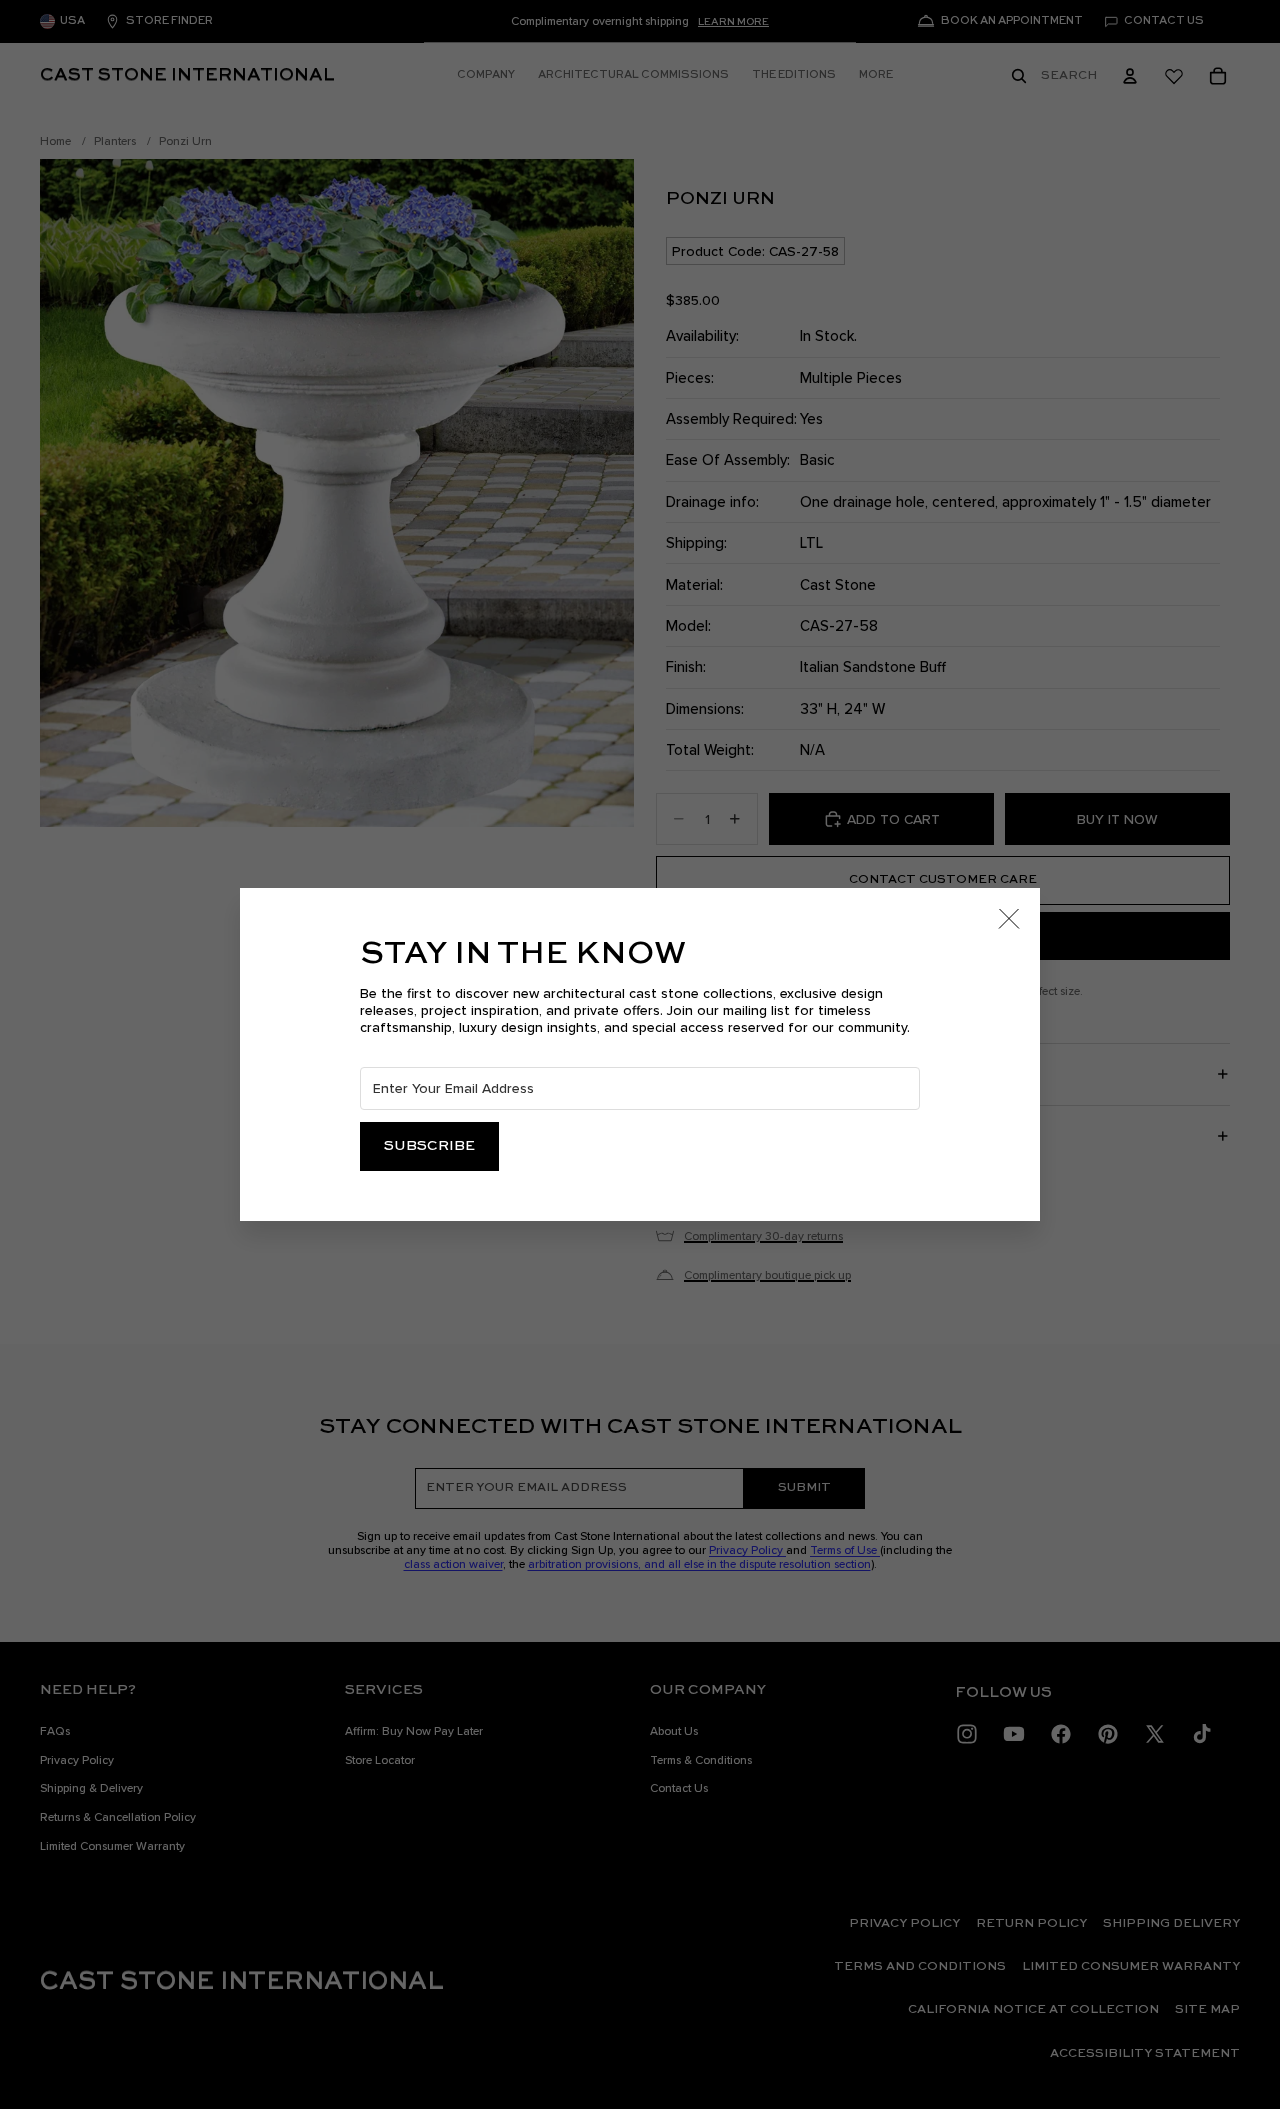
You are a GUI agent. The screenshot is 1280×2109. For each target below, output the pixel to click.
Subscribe (429, 1146)
